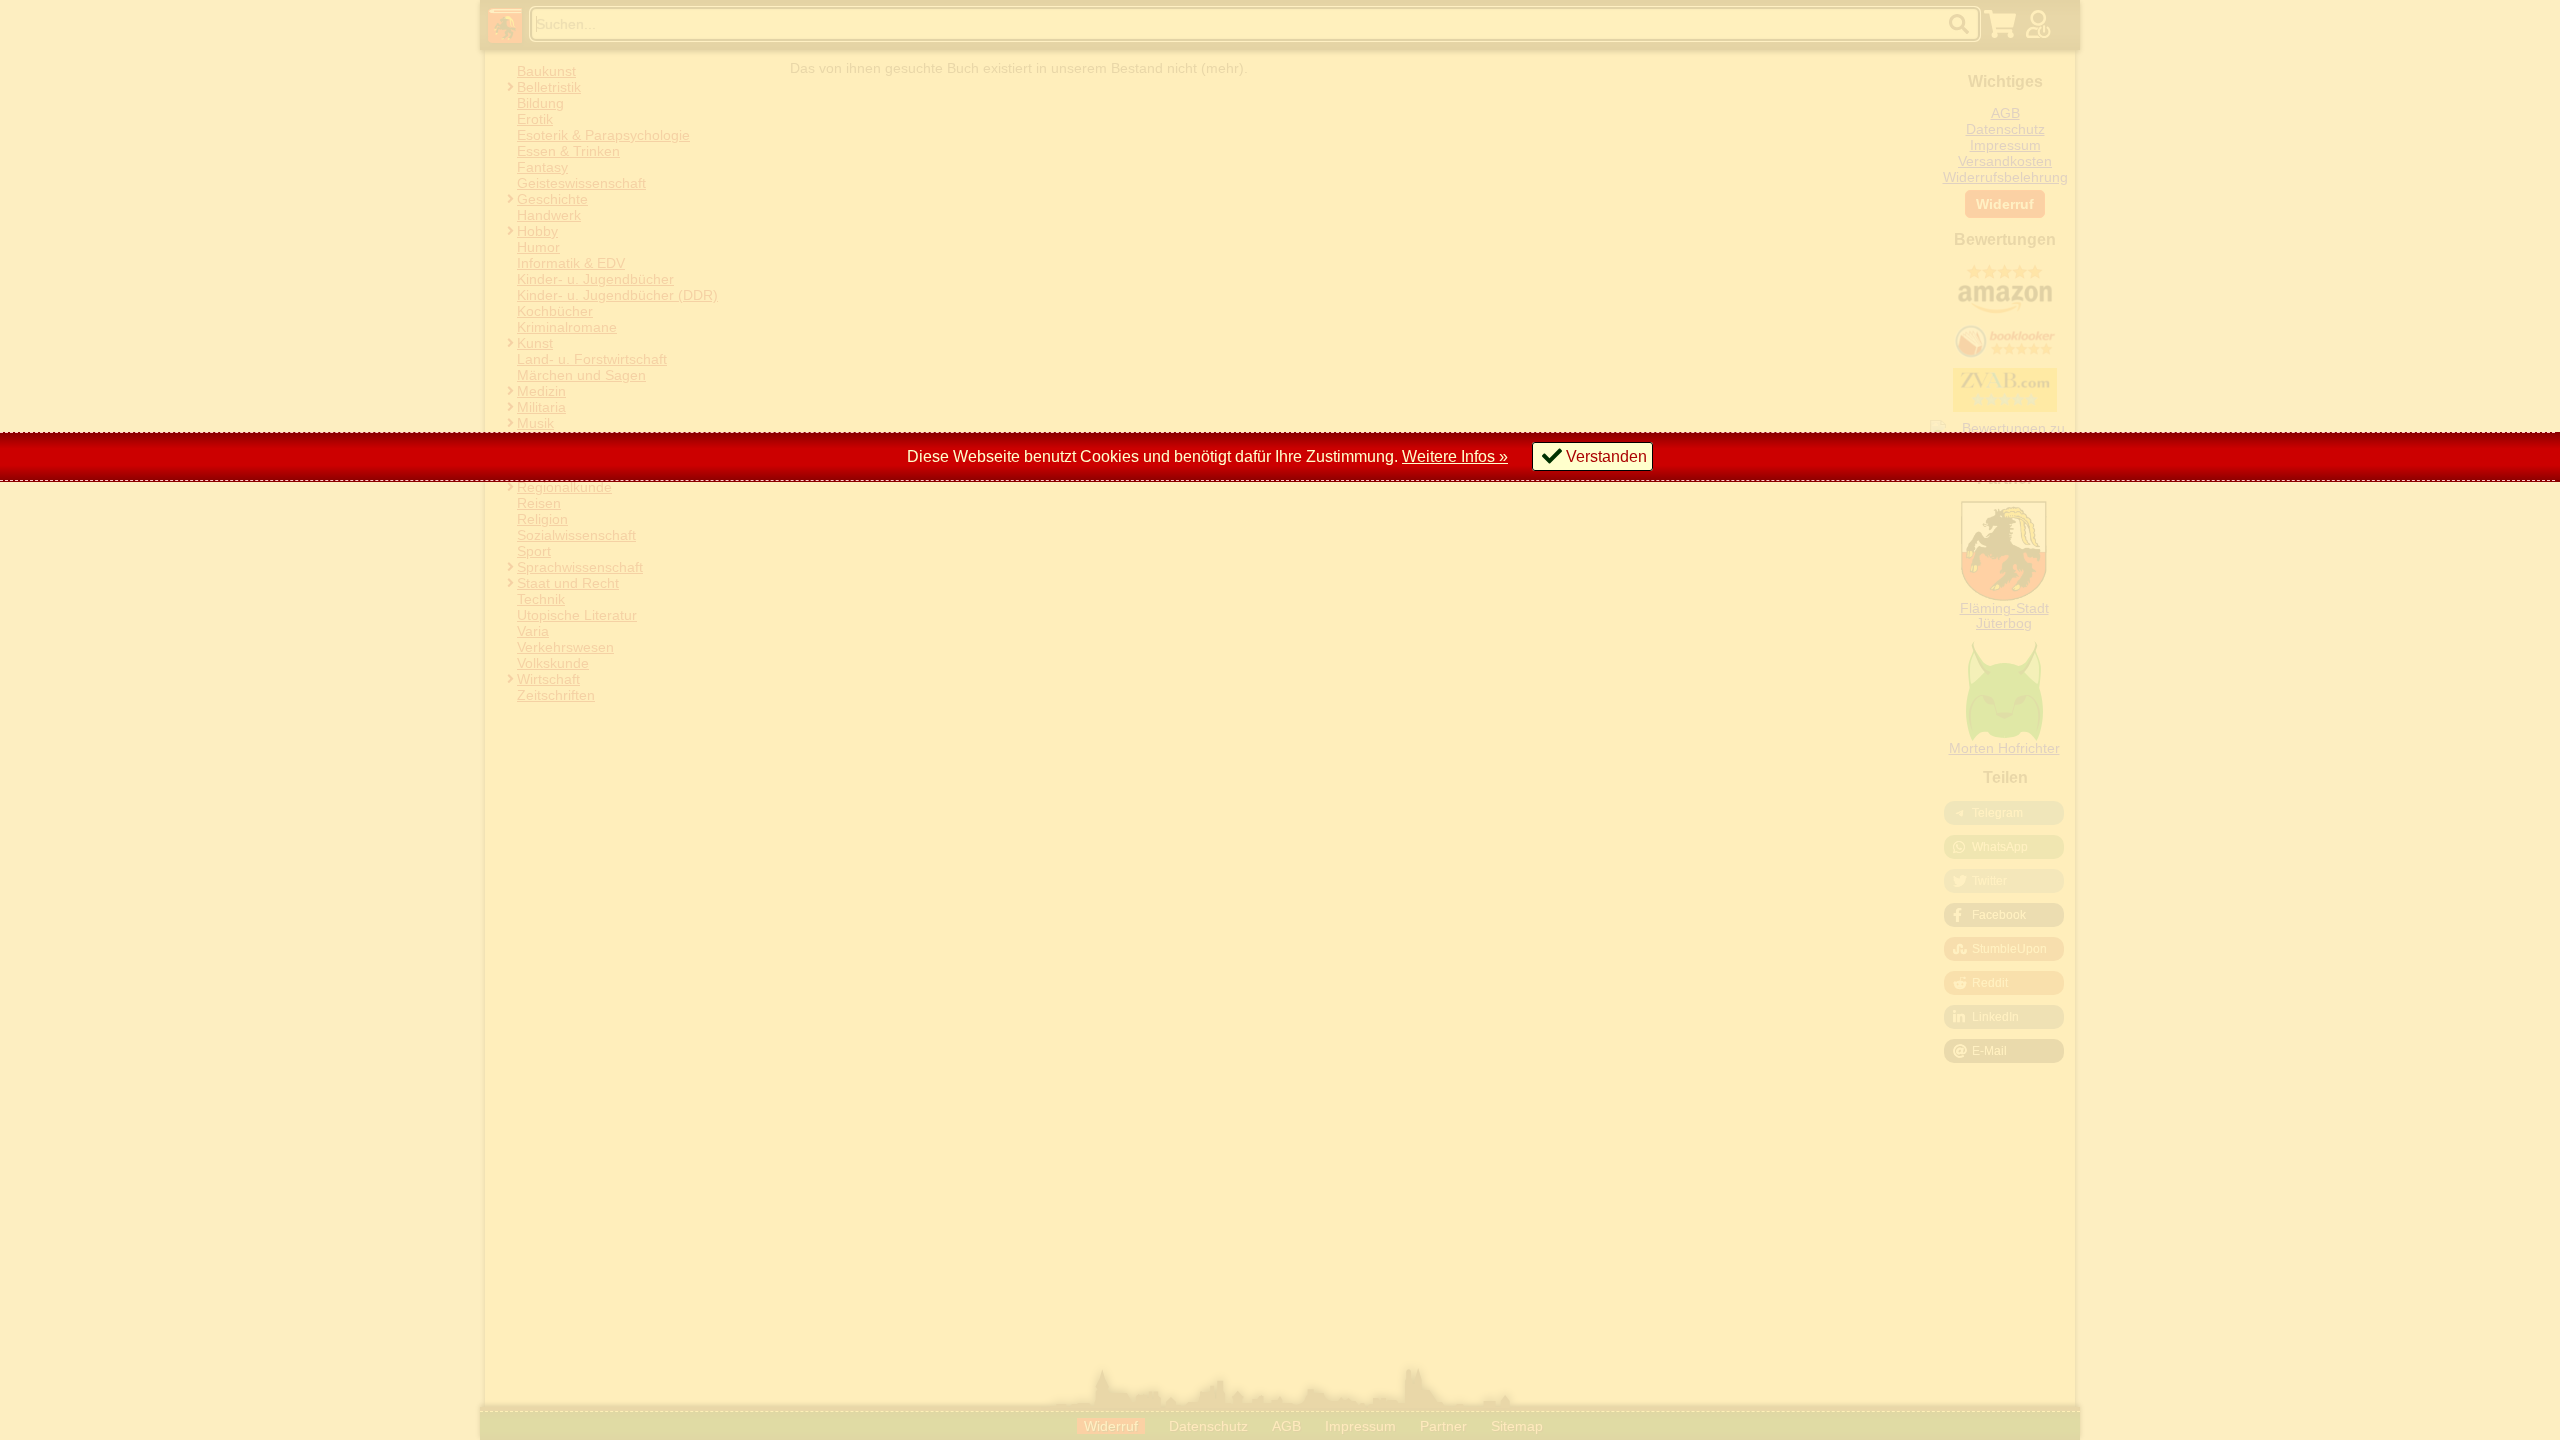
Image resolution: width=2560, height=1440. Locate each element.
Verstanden (1606, 456)
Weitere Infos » (1455, 456)
